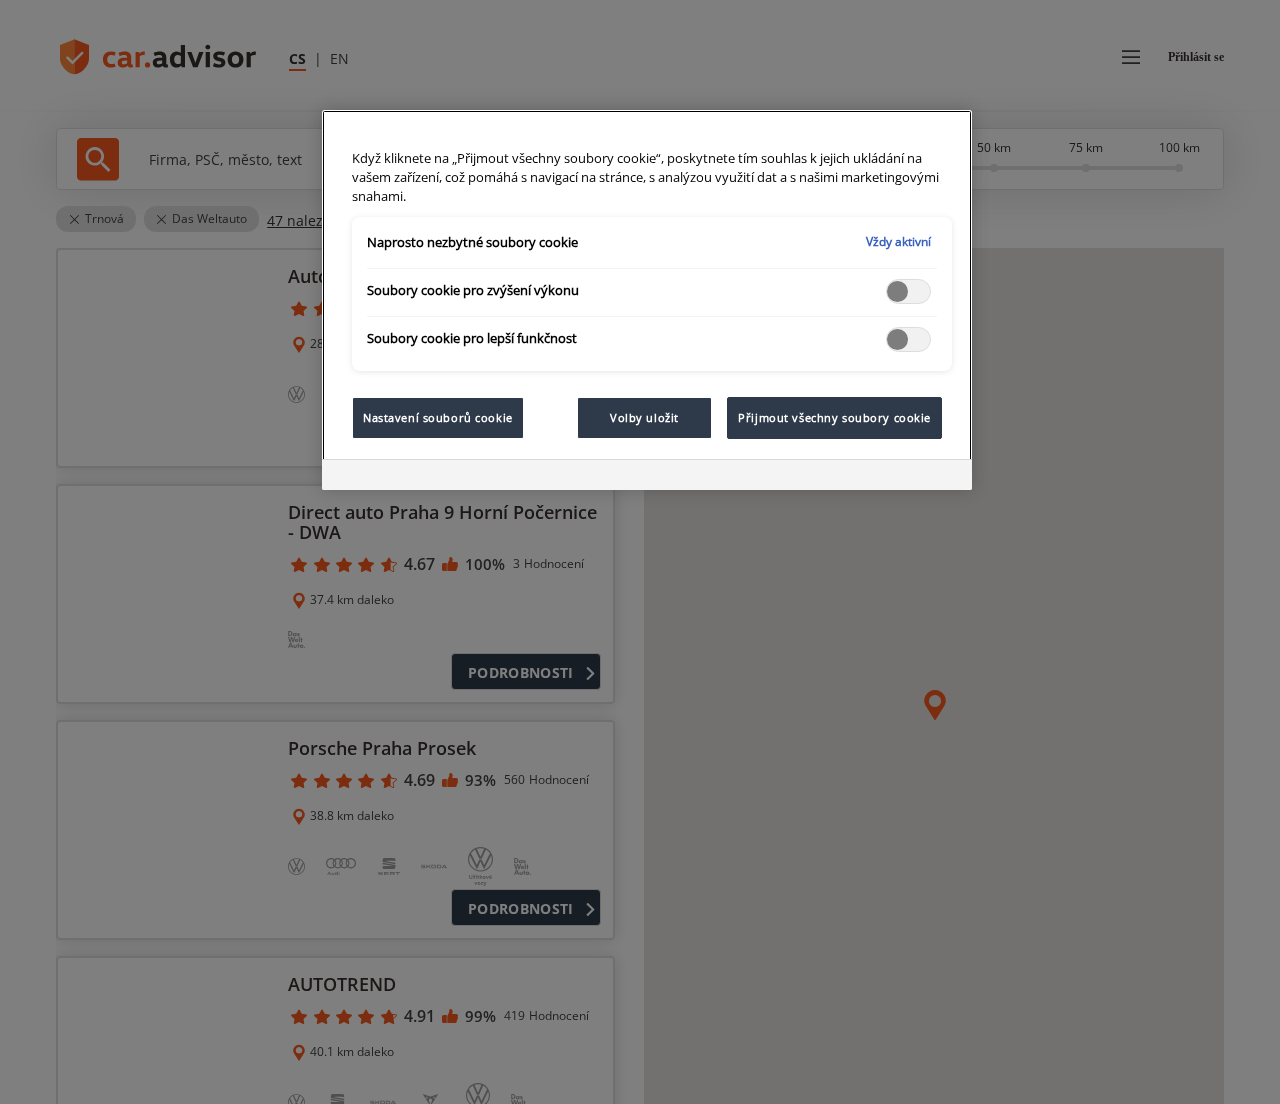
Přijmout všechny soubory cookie (834, 417)
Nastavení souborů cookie (438, 417)
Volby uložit (644, 417)
